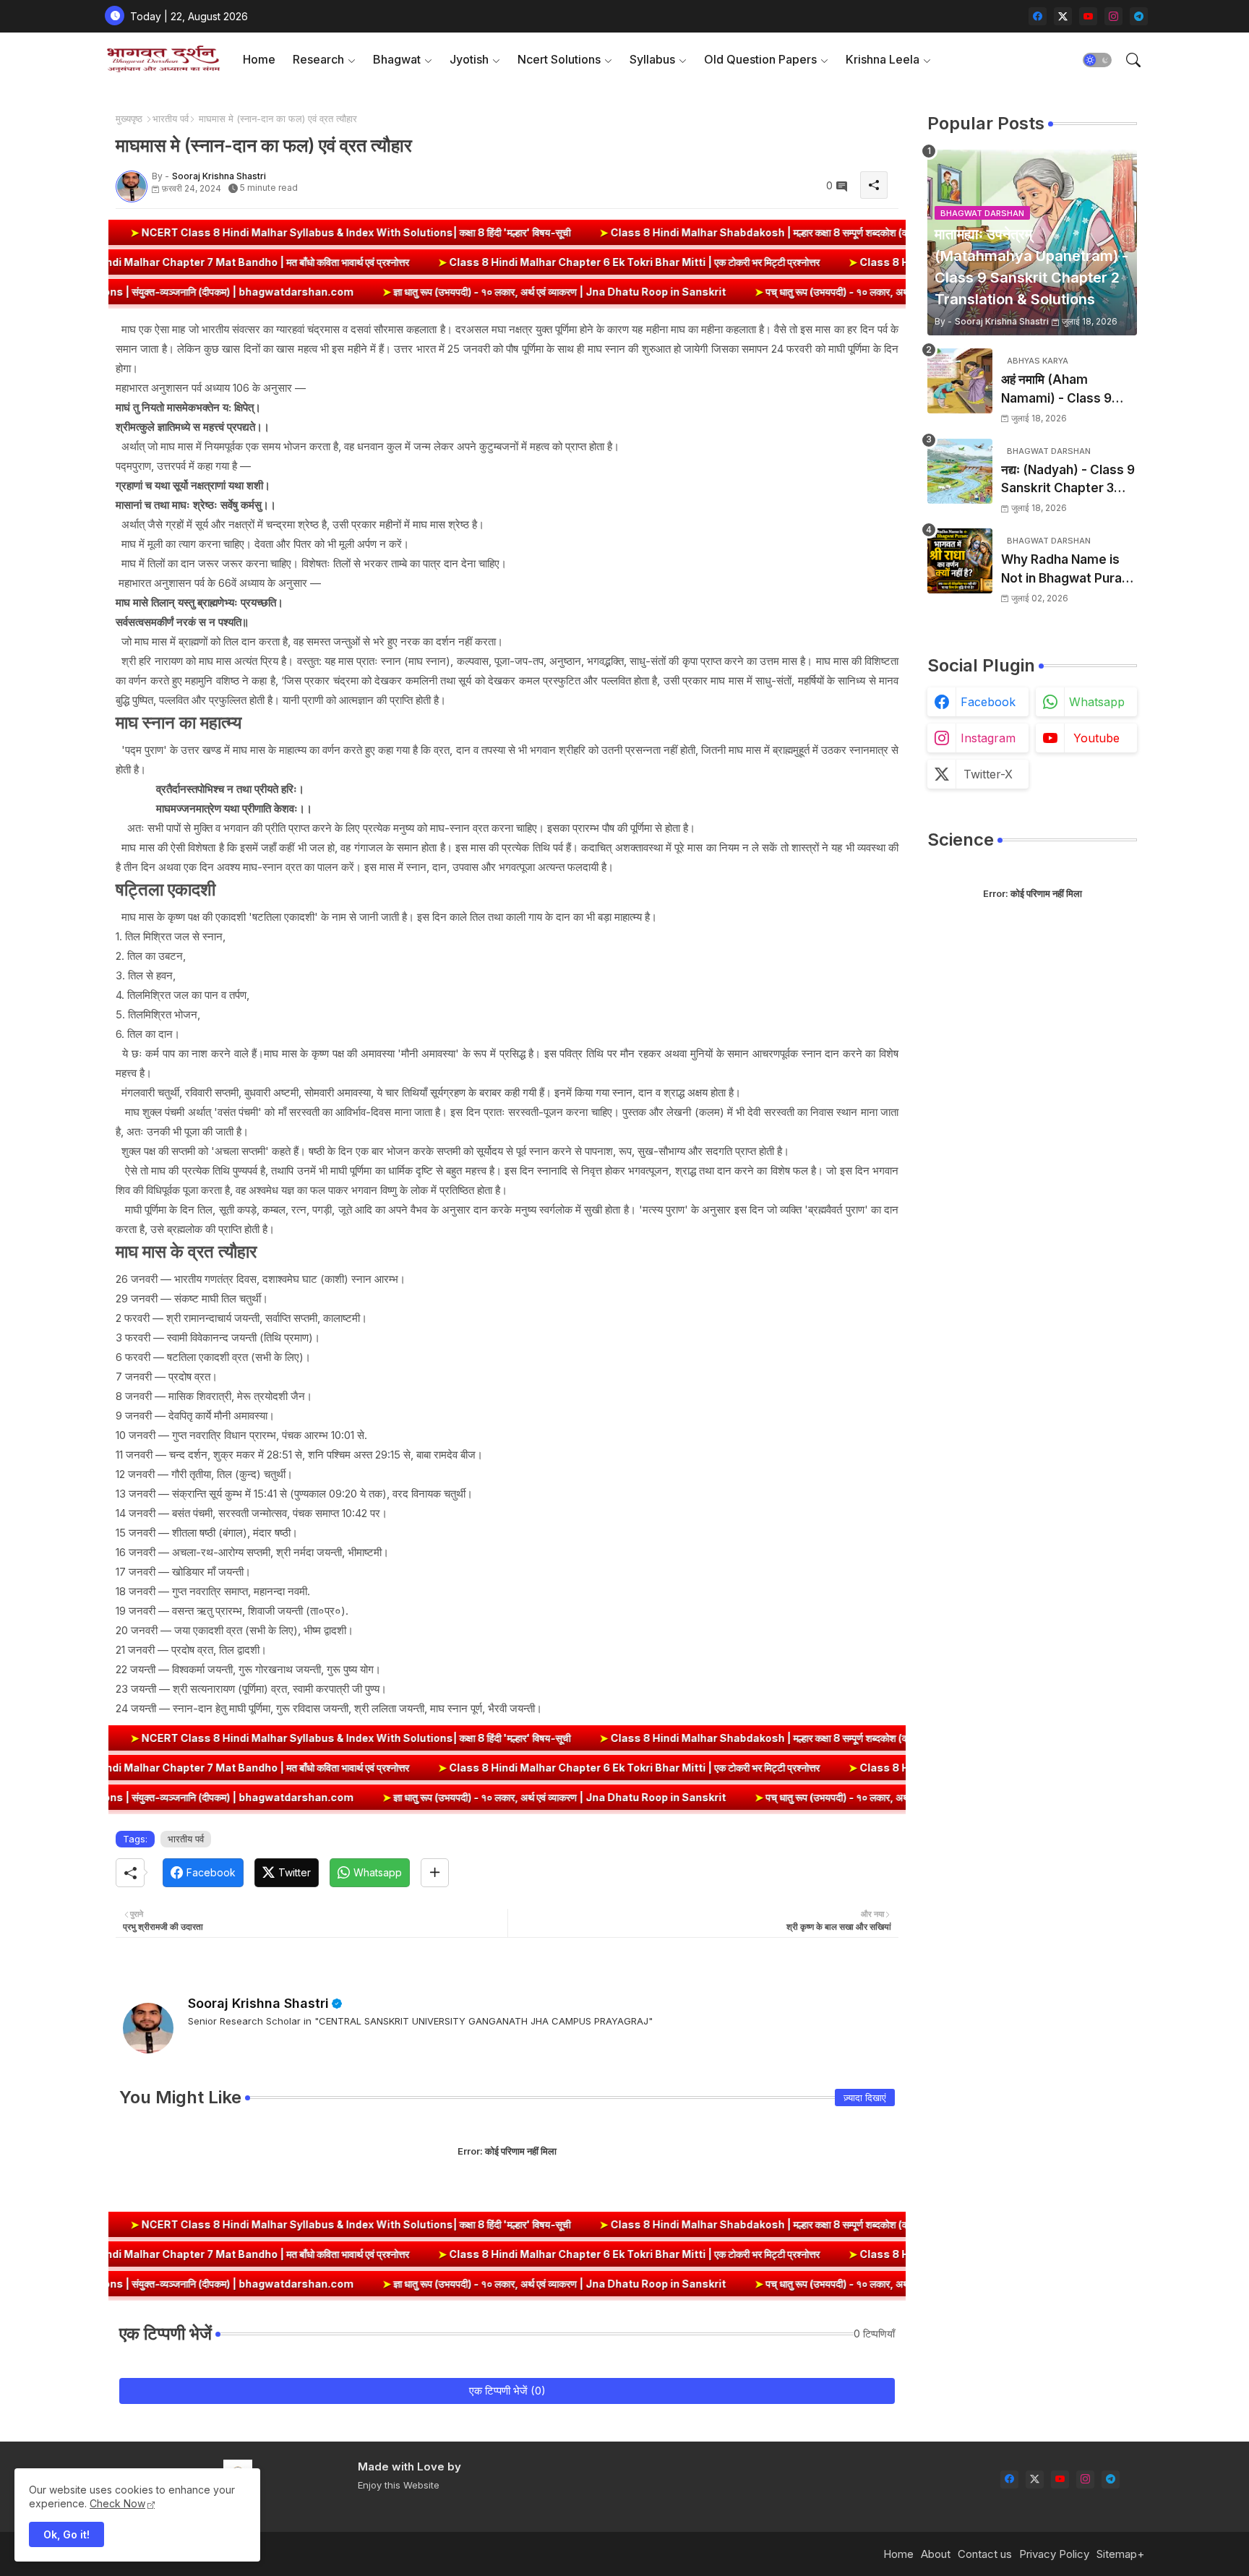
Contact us (985, 2554)
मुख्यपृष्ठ (129, 119)
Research (318, 59)
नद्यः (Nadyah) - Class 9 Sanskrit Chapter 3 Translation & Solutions (1068, 480)
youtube (1096, 738)
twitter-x (988, 774)
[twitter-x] (1063, 16)
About (936, 2554)
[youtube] (1088, 16)
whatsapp (1097, 702)
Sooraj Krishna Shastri (258, 2003)
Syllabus (652, 59)
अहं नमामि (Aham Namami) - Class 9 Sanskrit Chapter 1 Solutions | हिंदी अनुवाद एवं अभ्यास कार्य (1067, 390)
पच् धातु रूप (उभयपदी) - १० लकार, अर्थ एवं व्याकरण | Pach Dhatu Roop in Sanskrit (776, 292)
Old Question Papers (760, 59)
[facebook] (1038, 16)
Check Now (117, 2503)
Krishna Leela (883, 59)
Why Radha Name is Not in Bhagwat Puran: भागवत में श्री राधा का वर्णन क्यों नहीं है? (1069, 570)
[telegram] (1139, 16)
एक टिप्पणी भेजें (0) (507, 2391)
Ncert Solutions (559, 59)
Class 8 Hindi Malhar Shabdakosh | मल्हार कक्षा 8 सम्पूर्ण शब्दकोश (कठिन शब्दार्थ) (640, 232)
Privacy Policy (1054, 2554)
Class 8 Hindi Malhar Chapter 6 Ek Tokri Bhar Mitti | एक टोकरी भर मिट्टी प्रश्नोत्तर (778, 262)
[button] (1097, 60)
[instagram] (1113, 16)
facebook (988, 702)
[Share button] (435, 1873)
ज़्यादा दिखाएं (865, 2098)
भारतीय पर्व (171, 119)
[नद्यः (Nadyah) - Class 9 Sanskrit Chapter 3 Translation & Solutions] (960, 471)
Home (259, 59)
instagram (988, 738)
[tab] (259, 60)
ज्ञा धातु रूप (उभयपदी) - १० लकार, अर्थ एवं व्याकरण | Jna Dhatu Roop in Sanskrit (399, 292)
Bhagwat (397, 59)
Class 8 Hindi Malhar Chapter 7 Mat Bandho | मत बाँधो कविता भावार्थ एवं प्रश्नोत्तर (375, 262)
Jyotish (469, 59)
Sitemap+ (1120, 2554)
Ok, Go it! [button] (66, 2534)
